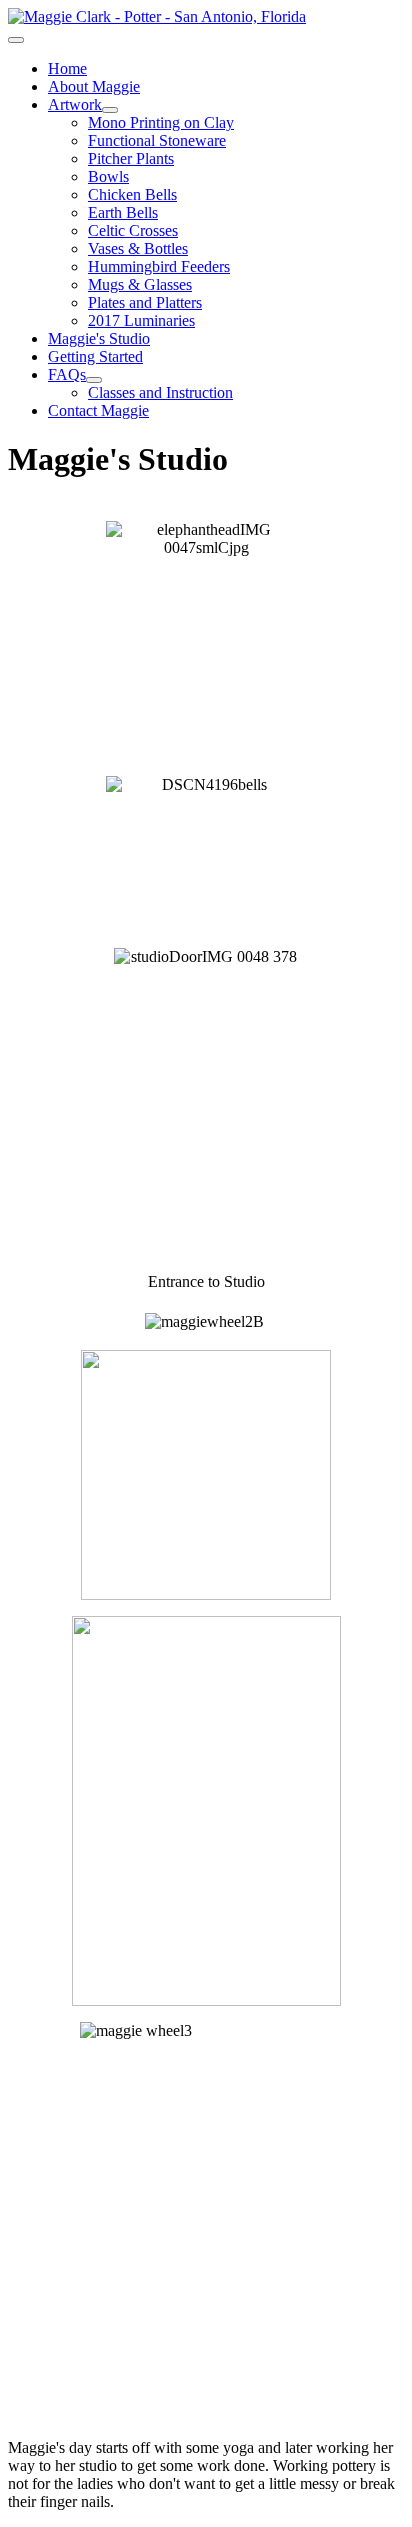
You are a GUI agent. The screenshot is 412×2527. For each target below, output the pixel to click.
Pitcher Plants (131, 158)
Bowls (108, 176)
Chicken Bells (132, 194)
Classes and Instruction (160, 392)
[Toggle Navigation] (16, 40)
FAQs (67, 374)
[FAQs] (94, 380)
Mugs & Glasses (140, 284)
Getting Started (95, 356)
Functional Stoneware (157, 140)
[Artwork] (110, 110)
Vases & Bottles (138, 248)
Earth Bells (123, 212)
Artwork (75, 104)
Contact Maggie (98, 410)
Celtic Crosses (133, 230)
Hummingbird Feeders (159, 266)
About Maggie (94, 86)
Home (67, 68)
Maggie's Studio (99, 338)
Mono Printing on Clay (161, 122)
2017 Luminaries (141, 320)
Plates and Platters (145, 302)
